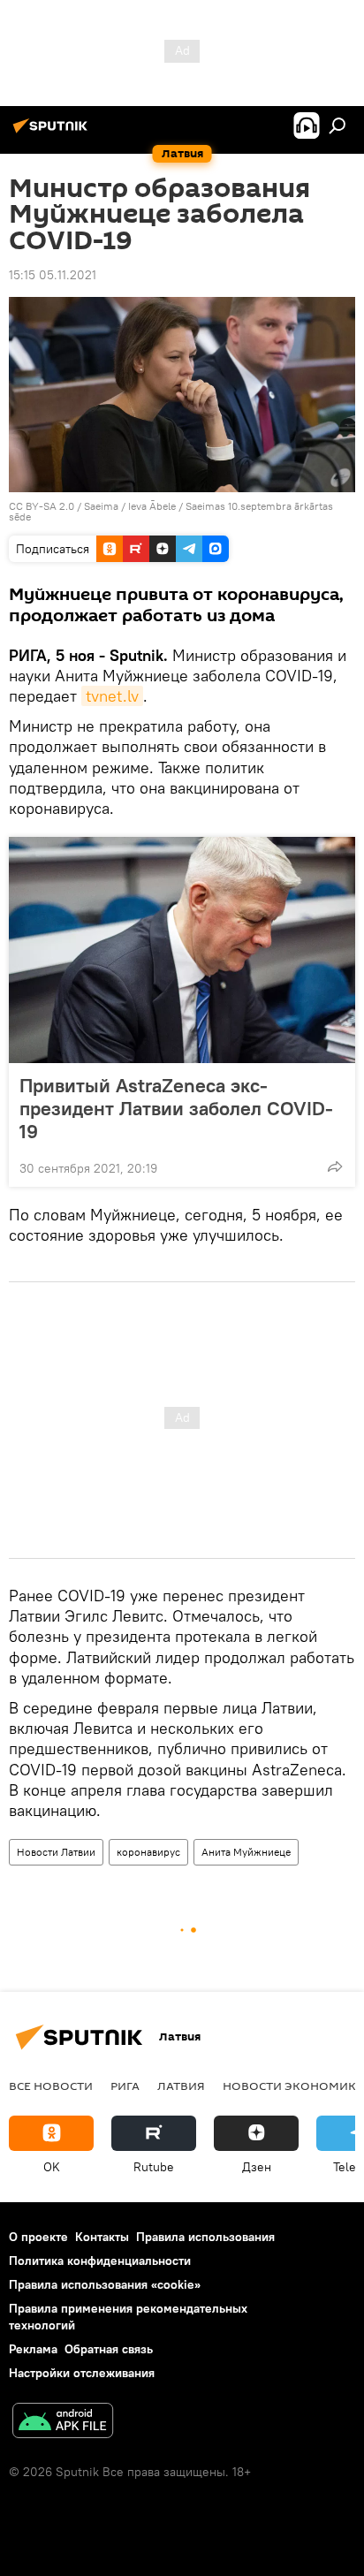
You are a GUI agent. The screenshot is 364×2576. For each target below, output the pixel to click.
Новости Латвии (56, 1852)
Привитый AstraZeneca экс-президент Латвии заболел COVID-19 (176, 1108)
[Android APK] (63, 2423)
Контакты (102, 2237)
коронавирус (148, 1852)
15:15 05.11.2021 (53, 275)
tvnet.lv (112, 696)
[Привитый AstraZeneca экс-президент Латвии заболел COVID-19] (182, 950)
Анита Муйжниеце (246, 1852)
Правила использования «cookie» (105, 2284)
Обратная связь (109, 2349)
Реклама (33, 2349)
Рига (125, 2086)
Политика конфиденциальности (100, 2261)
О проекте (38, 2237)
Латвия (181, 2086)
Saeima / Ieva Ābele (130, 506)
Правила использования (205, 2237)
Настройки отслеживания (82, 2373)
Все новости (51, 2086)
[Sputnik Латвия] (53, 133)
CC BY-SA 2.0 (42, 506)
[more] (335, 1166)
